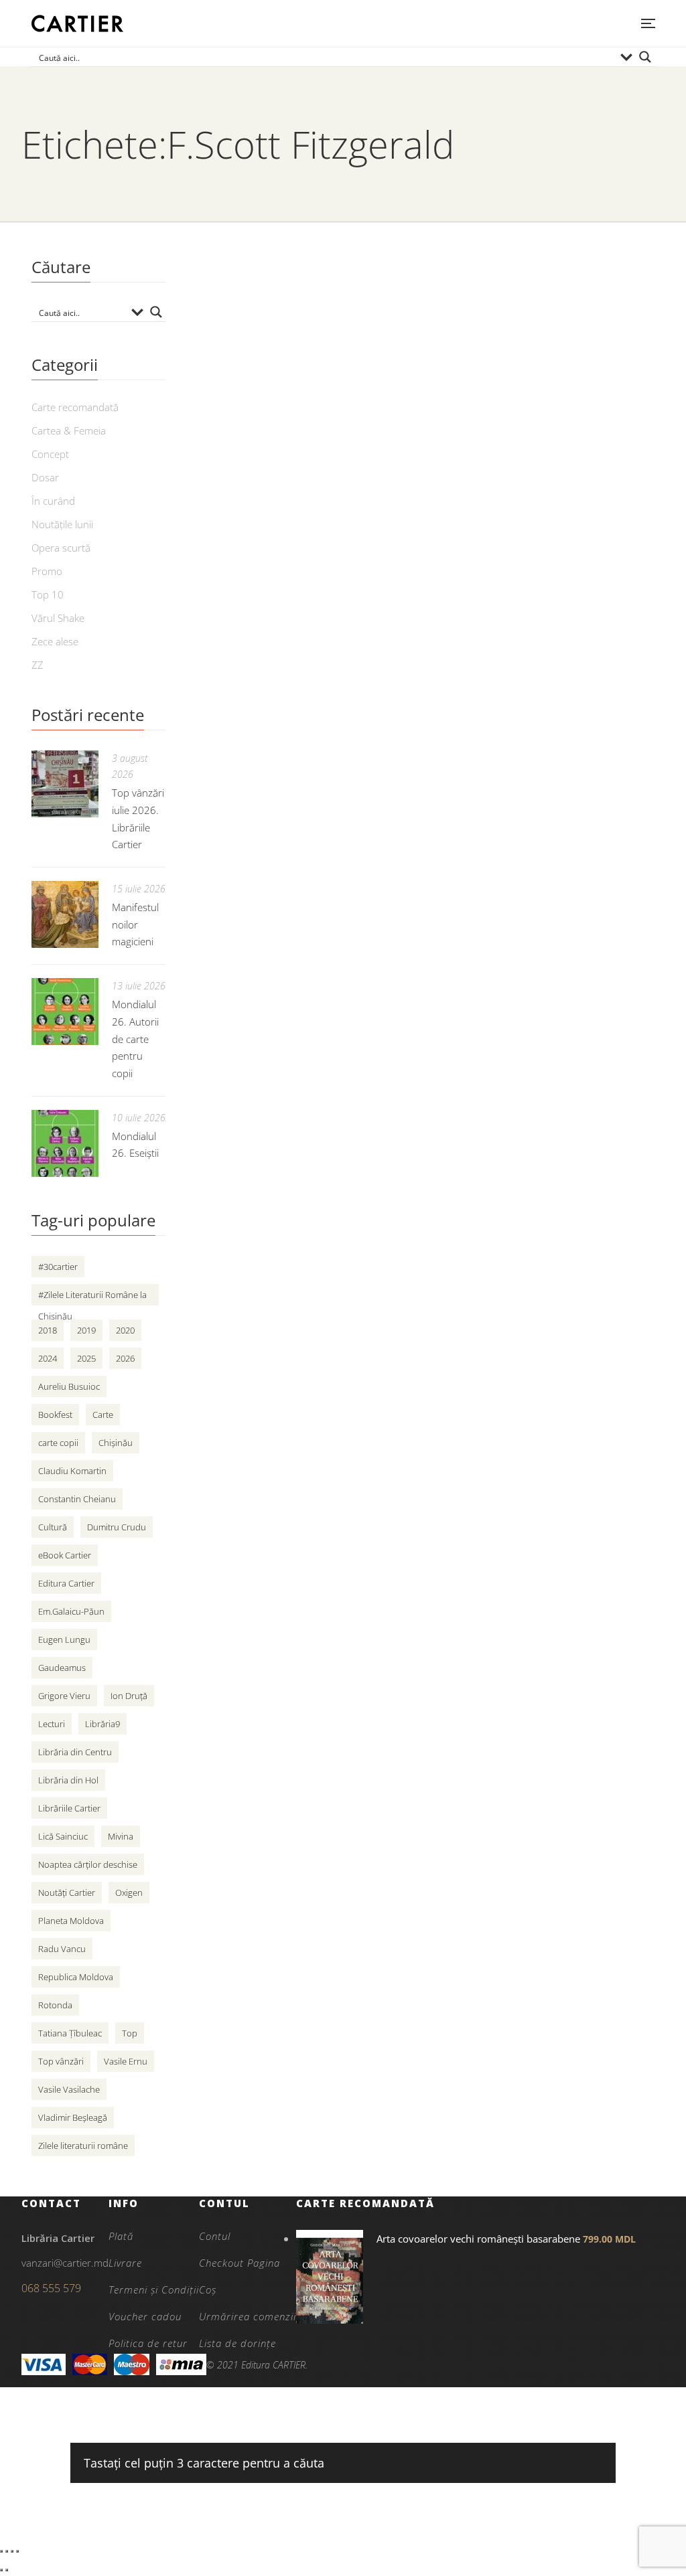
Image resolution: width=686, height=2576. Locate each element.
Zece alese (55, 641)
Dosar (45, 477)
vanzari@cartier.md (65, 2263)
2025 (86, 1358)
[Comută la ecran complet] (7, 2551)
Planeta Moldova (71, 1921)
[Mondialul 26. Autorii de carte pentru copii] (65, 1012)
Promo (47, 571)
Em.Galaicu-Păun (71, 1611)
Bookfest (55, 1415)
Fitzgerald (226, 588)
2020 (125, 1330)
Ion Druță (129, 1696)
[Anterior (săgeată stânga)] (1, 2570)
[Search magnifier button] (645, 57)
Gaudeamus (62, 1668)
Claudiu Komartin (72, 1471)
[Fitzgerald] (423, 396)
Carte (103, 1415)
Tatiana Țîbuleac (70, 2033)
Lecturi (52, 1724)
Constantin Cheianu (77, 1499)
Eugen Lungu (64, 1639)
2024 (48, 1358)
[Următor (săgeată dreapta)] (7, 2570)
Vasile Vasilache (69, 2089)
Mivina (121, 1836)
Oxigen (129, 1893)
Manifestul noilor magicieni (135, 924)
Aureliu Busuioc (69, 1386)
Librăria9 (102, 1724)
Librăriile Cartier (69, 1808)
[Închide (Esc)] (17, 2551)
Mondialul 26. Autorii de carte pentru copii (135, 1039)
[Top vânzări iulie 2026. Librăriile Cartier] (65, 784)
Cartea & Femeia (69, 430)
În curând (53, 501)
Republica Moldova (76, 1977)
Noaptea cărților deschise (88, 1864)
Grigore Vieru (64, 1696)
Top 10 (48, 594)
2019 (86, 1330)
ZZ (38, 665)
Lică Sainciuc (63, 1836)
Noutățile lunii (62, 524)
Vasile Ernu (126, 2061)
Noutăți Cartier (67, 1893)
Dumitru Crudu (117, 1527)
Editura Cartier (66, 1583)
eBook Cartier (65, 1555)
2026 (125, 1358)
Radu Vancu (62, 1949)
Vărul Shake (58, 618)
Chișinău (116, 1443)
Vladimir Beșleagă (73, 2117)
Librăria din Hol (68, 1780)
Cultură (53, 1527)
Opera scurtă (61, 548)
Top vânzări (61, 2061)
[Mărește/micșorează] (1, 2551)
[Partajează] (12, 2551)
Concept (50, 454)
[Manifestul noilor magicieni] (65, 914)
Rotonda (55, 2005)
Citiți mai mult (232, 669)
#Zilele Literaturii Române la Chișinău (92, 1297)
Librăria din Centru (75, 1752)
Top (130, 2033)
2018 (48, 1330)
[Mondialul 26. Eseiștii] (65, 1143)
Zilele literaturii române (83, 2146)
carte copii (58, 1443)
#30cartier (58, 1267)
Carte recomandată (75, 407)
